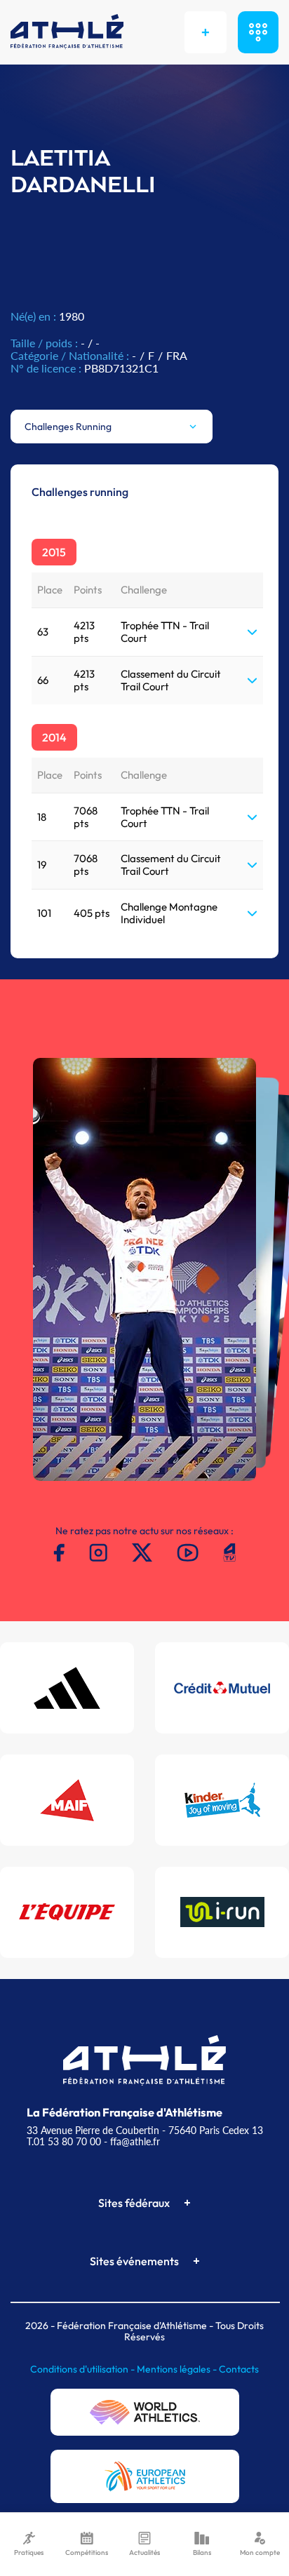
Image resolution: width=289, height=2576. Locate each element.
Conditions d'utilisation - (83, 2369)
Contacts (239, 2369)
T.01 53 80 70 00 (64, 2141)
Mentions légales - (178, 2369)
